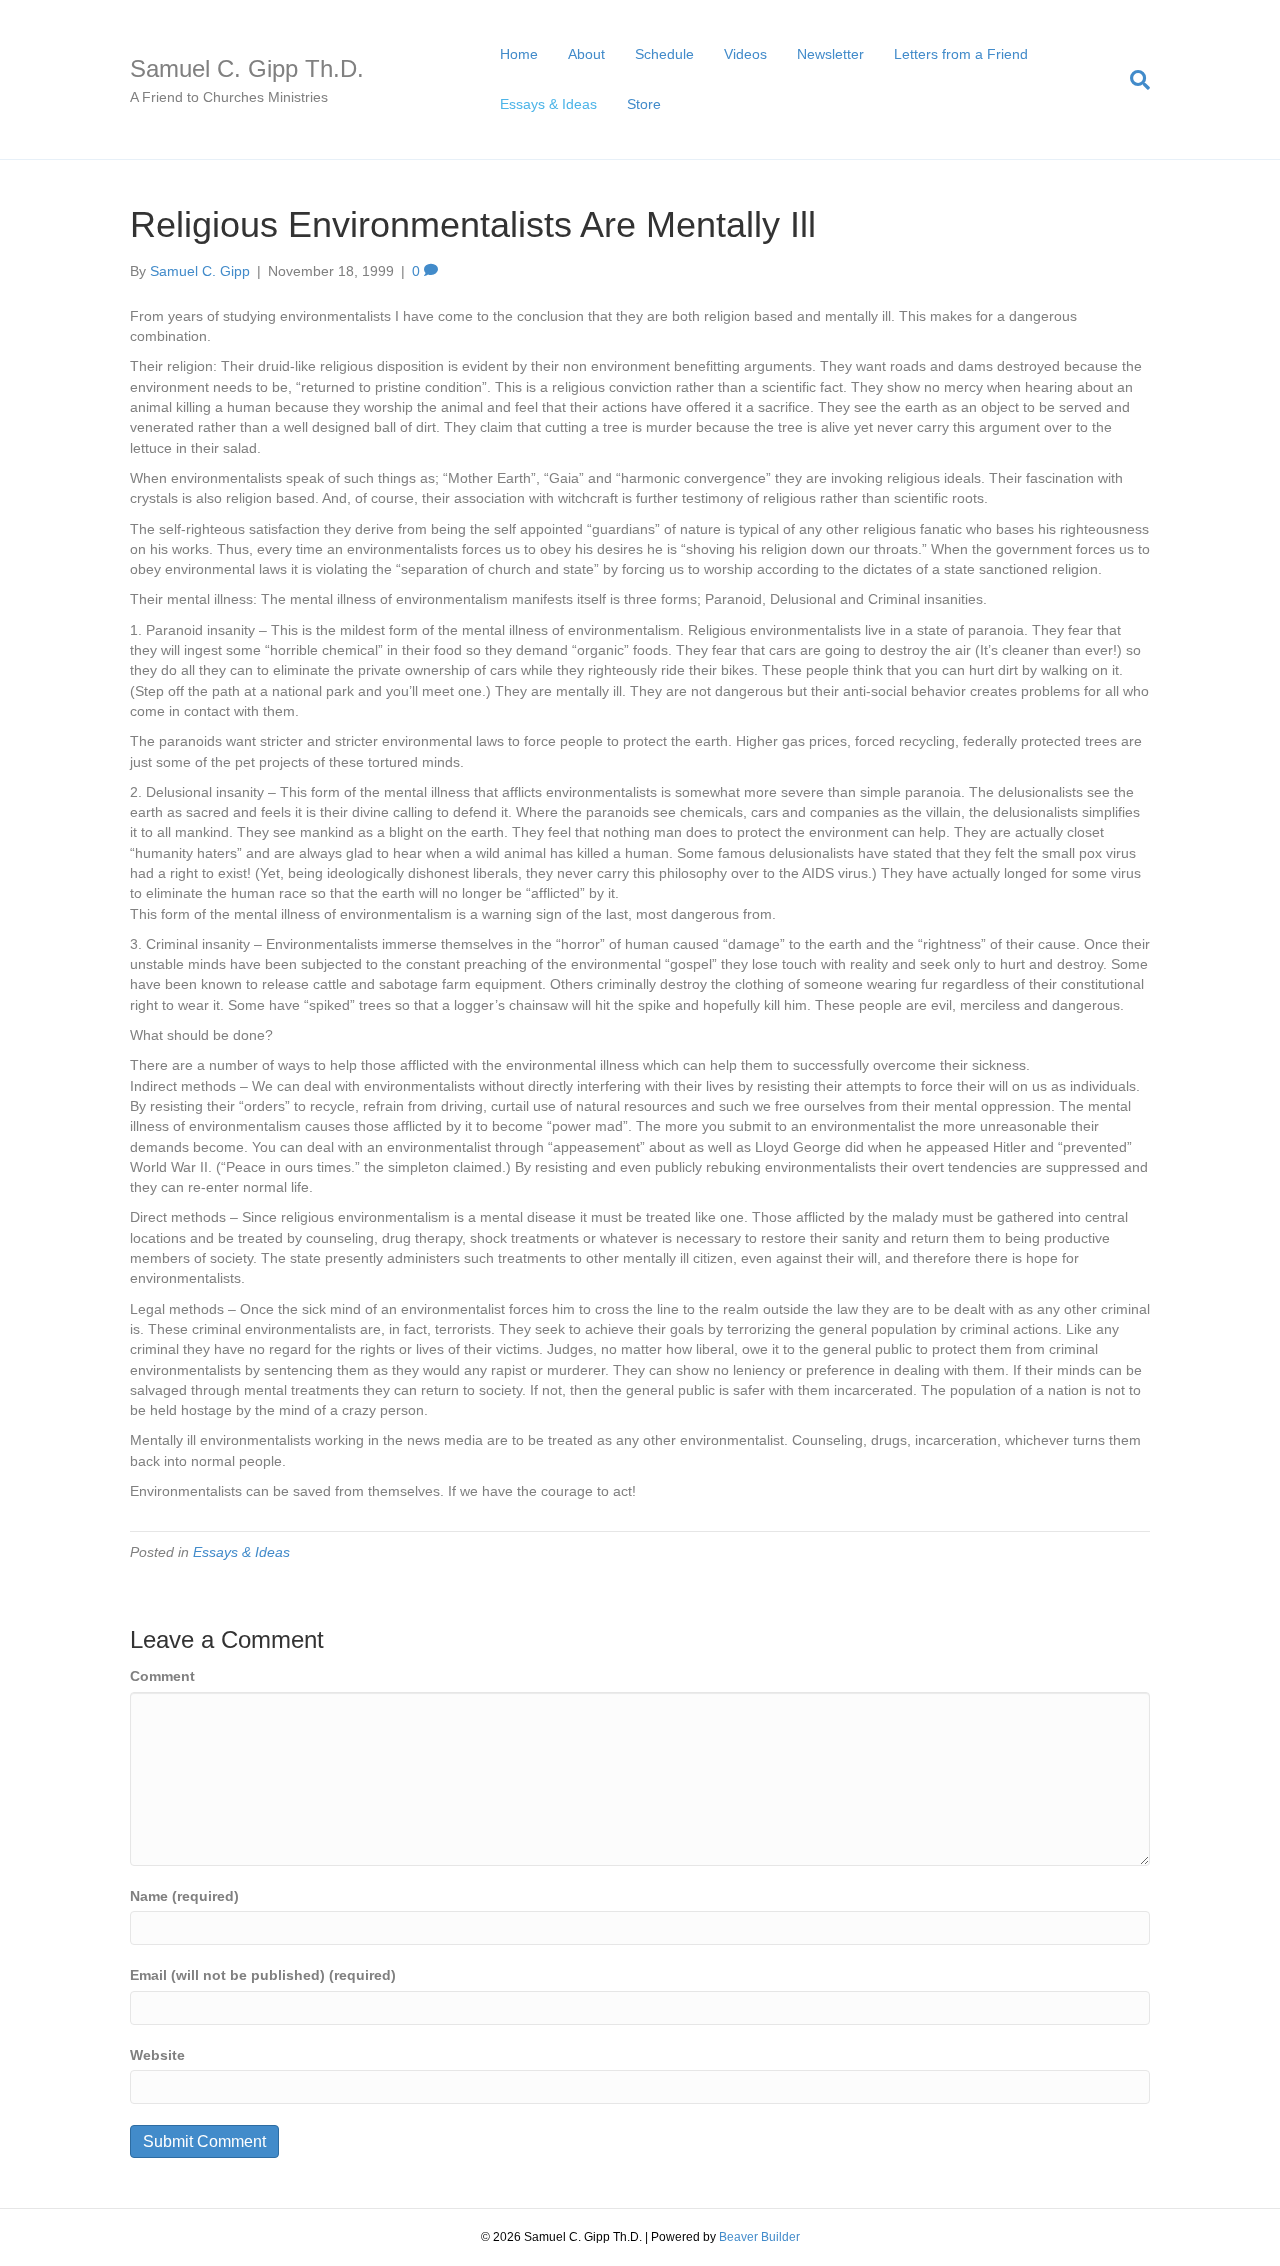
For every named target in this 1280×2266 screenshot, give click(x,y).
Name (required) (184, 1896)
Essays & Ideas (548, 104)
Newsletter (830, 54)
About (586, 54)
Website (157, 2055)
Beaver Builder (759, 2237)
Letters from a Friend (961, 54)
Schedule (664, 54)
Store (644, 104)
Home (519, 54)
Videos (745, 54)
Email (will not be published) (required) (263, 1975)
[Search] (1132, 80)
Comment (162, 1676)
